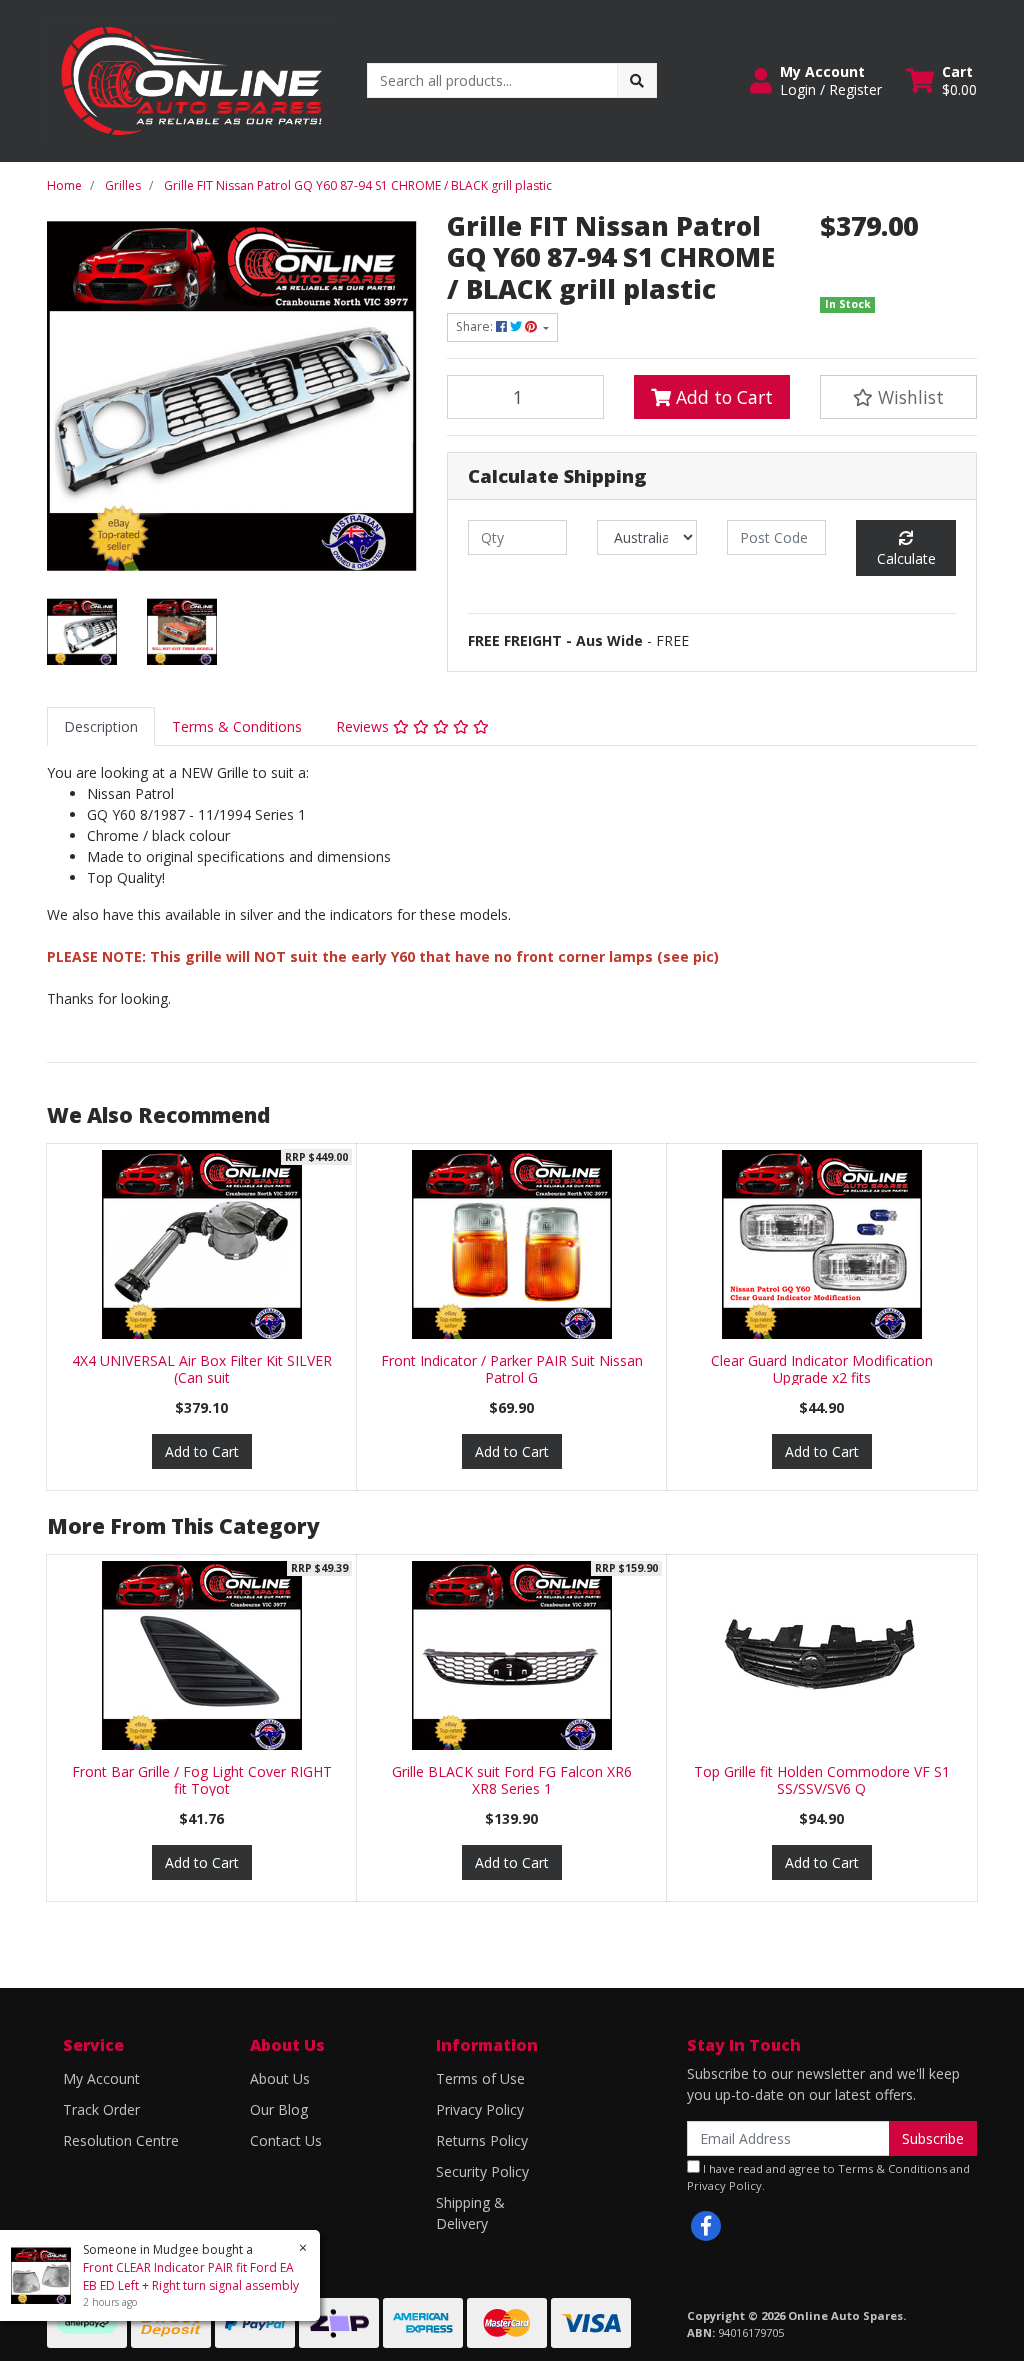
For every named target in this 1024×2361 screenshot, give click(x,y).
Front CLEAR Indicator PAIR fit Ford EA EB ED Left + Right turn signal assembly (191, 2276)
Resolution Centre (121, 2140)
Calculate (906, 558)
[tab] (101, 726)
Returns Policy (482, 2140)
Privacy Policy (480, 2109)
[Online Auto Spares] (192, 79)
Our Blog (279, 2109)
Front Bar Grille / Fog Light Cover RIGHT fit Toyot (202, 1780)
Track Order (101, 2109)
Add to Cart (722, 397)
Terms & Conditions (237, 726)
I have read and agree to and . (828, 2177)
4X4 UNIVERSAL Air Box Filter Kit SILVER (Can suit (202, 1369)
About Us (280, 2078)
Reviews (364, 726)
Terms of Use (480, 2078)
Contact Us (286, 2140)
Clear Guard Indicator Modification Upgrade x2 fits (822, 1369)
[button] (816, 81)
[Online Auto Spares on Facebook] (706, 2226)
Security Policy (482, 2171)
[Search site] (637, 80)
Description (101, 726)
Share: (476, 326)
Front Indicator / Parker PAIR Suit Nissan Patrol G (512, 1369)
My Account (101, 2078)
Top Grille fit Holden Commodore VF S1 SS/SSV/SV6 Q (822, 1780)
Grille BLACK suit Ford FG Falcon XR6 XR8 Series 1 (512, 1780)
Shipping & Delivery (470, 2213)
